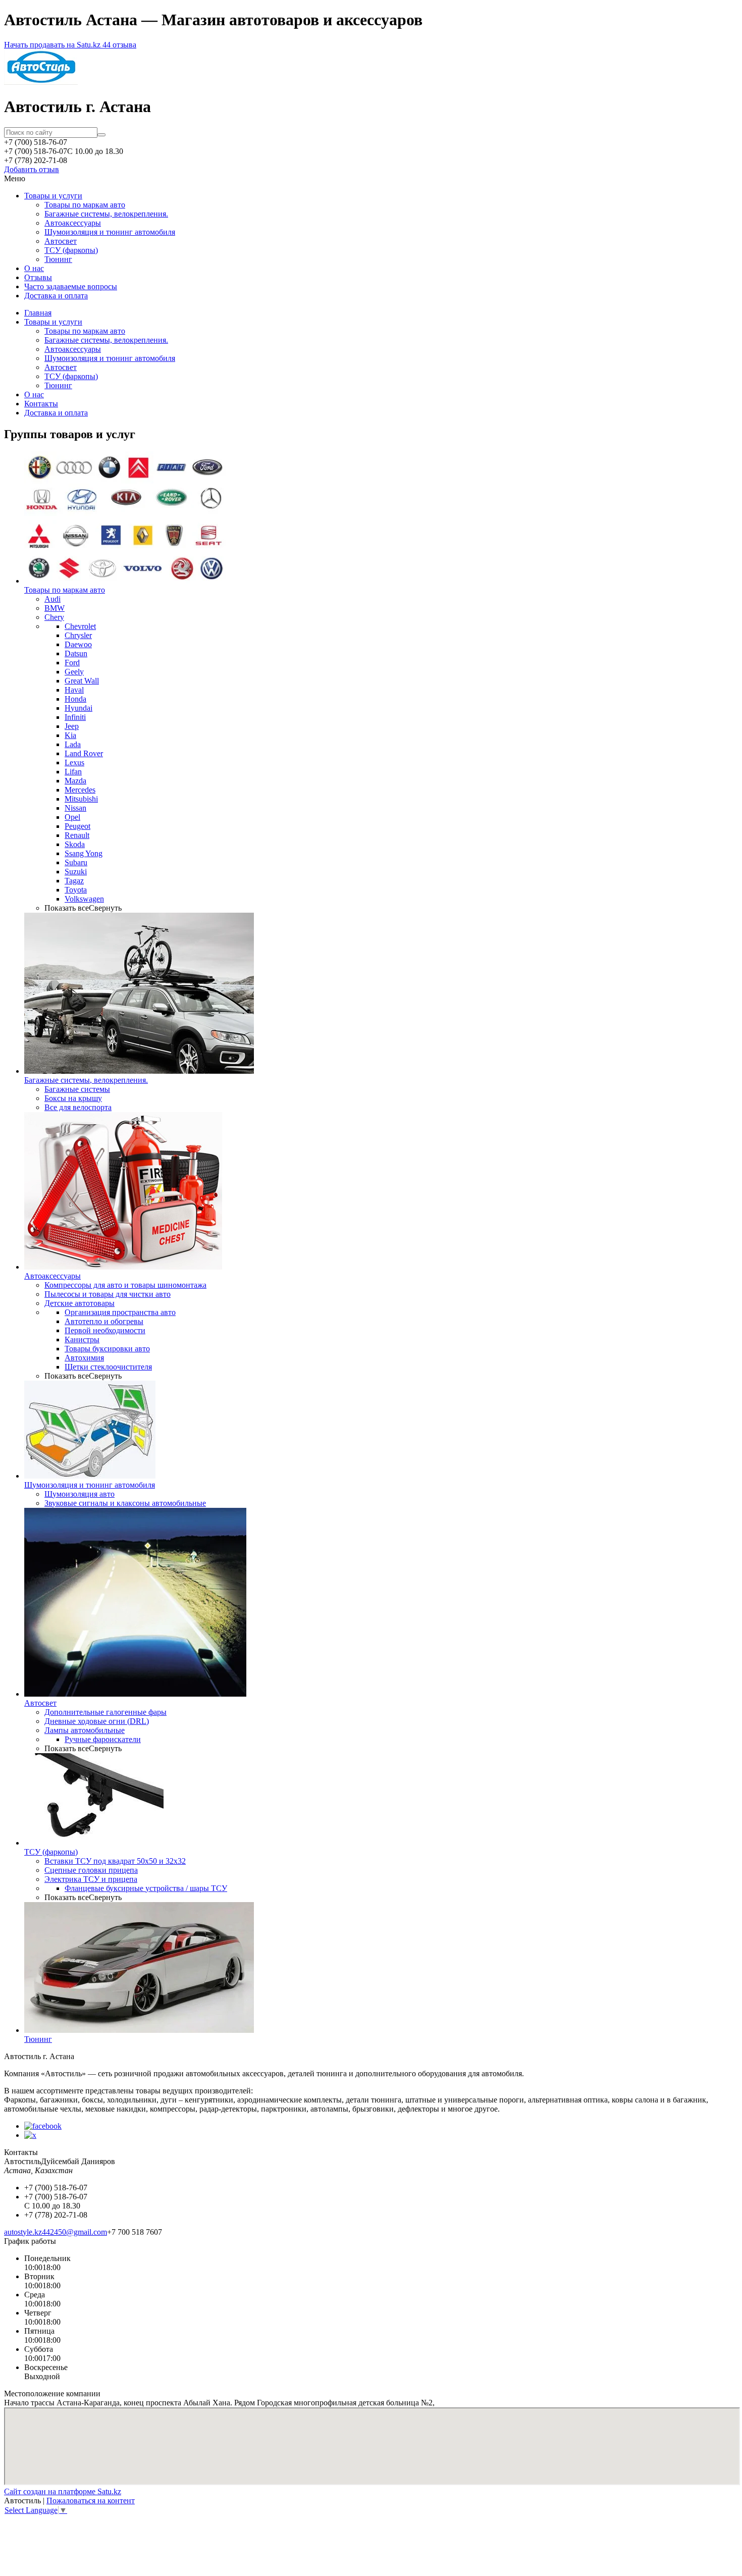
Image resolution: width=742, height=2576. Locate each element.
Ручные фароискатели (103, 1739)
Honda (75, 699)
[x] (30, 2135)
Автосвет (61, 241)
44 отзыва (119, 45)
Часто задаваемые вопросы (71, 286)
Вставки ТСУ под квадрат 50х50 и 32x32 (115, 1861)
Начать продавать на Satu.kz (53, 45)
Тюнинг (58, 259)
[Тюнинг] (139, 2030)
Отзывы (38, 277)
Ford (72, 663)
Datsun (76, 653)
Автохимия (84, 1358)
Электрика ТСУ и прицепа (91, 1879)
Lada (73, 744)
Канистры (82, 1339)
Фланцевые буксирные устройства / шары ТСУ (146, 1888)
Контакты (41, 404)
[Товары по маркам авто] (125, 581)
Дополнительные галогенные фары (105, 1712)
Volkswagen (84, 899)
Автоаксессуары (73, 223)
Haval (74, 690)
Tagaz (74, 881)
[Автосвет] (135, 1694)
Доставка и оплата (56, 296)
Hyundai (78, 708)
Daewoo (78, 644)
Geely (74, 672)
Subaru (76, 862)
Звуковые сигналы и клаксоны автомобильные (125, 1503)
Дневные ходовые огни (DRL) (97, 1721)
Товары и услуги (53, 196)
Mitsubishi (81, 799)
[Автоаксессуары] (123, 1267)
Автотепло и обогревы (104, 1321)
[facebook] (43, 2126)
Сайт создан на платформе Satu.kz (63, 2491)
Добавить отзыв (32, 169)
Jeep (72, 726)
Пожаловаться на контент (91, 2501)
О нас (34, 268)
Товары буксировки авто (107, 1349)
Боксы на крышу (73, 1098)
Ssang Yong (84, 853)
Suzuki (76, 872)
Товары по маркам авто (85, 205)
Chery (54, 617)
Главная (38, 313)
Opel (72, 817)
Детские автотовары (79, 1303)
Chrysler (78, 635)
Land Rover (84, 753)
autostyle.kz (23, 2232)
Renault (77, 835)
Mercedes (80, 790)
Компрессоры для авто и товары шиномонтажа (125, 1285)
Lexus (74, 763)
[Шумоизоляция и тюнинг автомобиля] (90, 1476)
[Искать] (101, 135)
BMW (55, 608)
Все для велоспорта (78, 1107)
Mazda (75, 781)
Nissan (75, 808)
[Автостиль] (41, 82)
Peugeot (77, 826)
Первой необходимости (105, 1330)
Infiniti (75, 717)
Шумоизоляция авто (79, 1494)
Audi (52, 599)
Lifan (73, 772)
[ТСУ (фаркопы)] (94, 1843)
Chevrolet (80, 626)
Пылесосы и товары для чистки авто (108, 1294)
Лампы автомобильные (85, 1730)
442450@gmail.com (74, 2232)
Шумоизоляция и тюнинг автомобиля (110, 232)
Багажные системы (77, 1089)
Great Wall (82, 681)
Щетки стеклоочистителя (108, 1367)
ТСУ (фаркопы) (71, 250)
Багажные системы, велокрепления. (106, 214)
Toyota (76, 890)
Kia (70, 735)
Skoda (75, 844)
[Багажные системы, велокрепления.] (139, 1071)
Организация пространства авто (120, 1312)
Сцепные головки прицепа (91, 1870)
